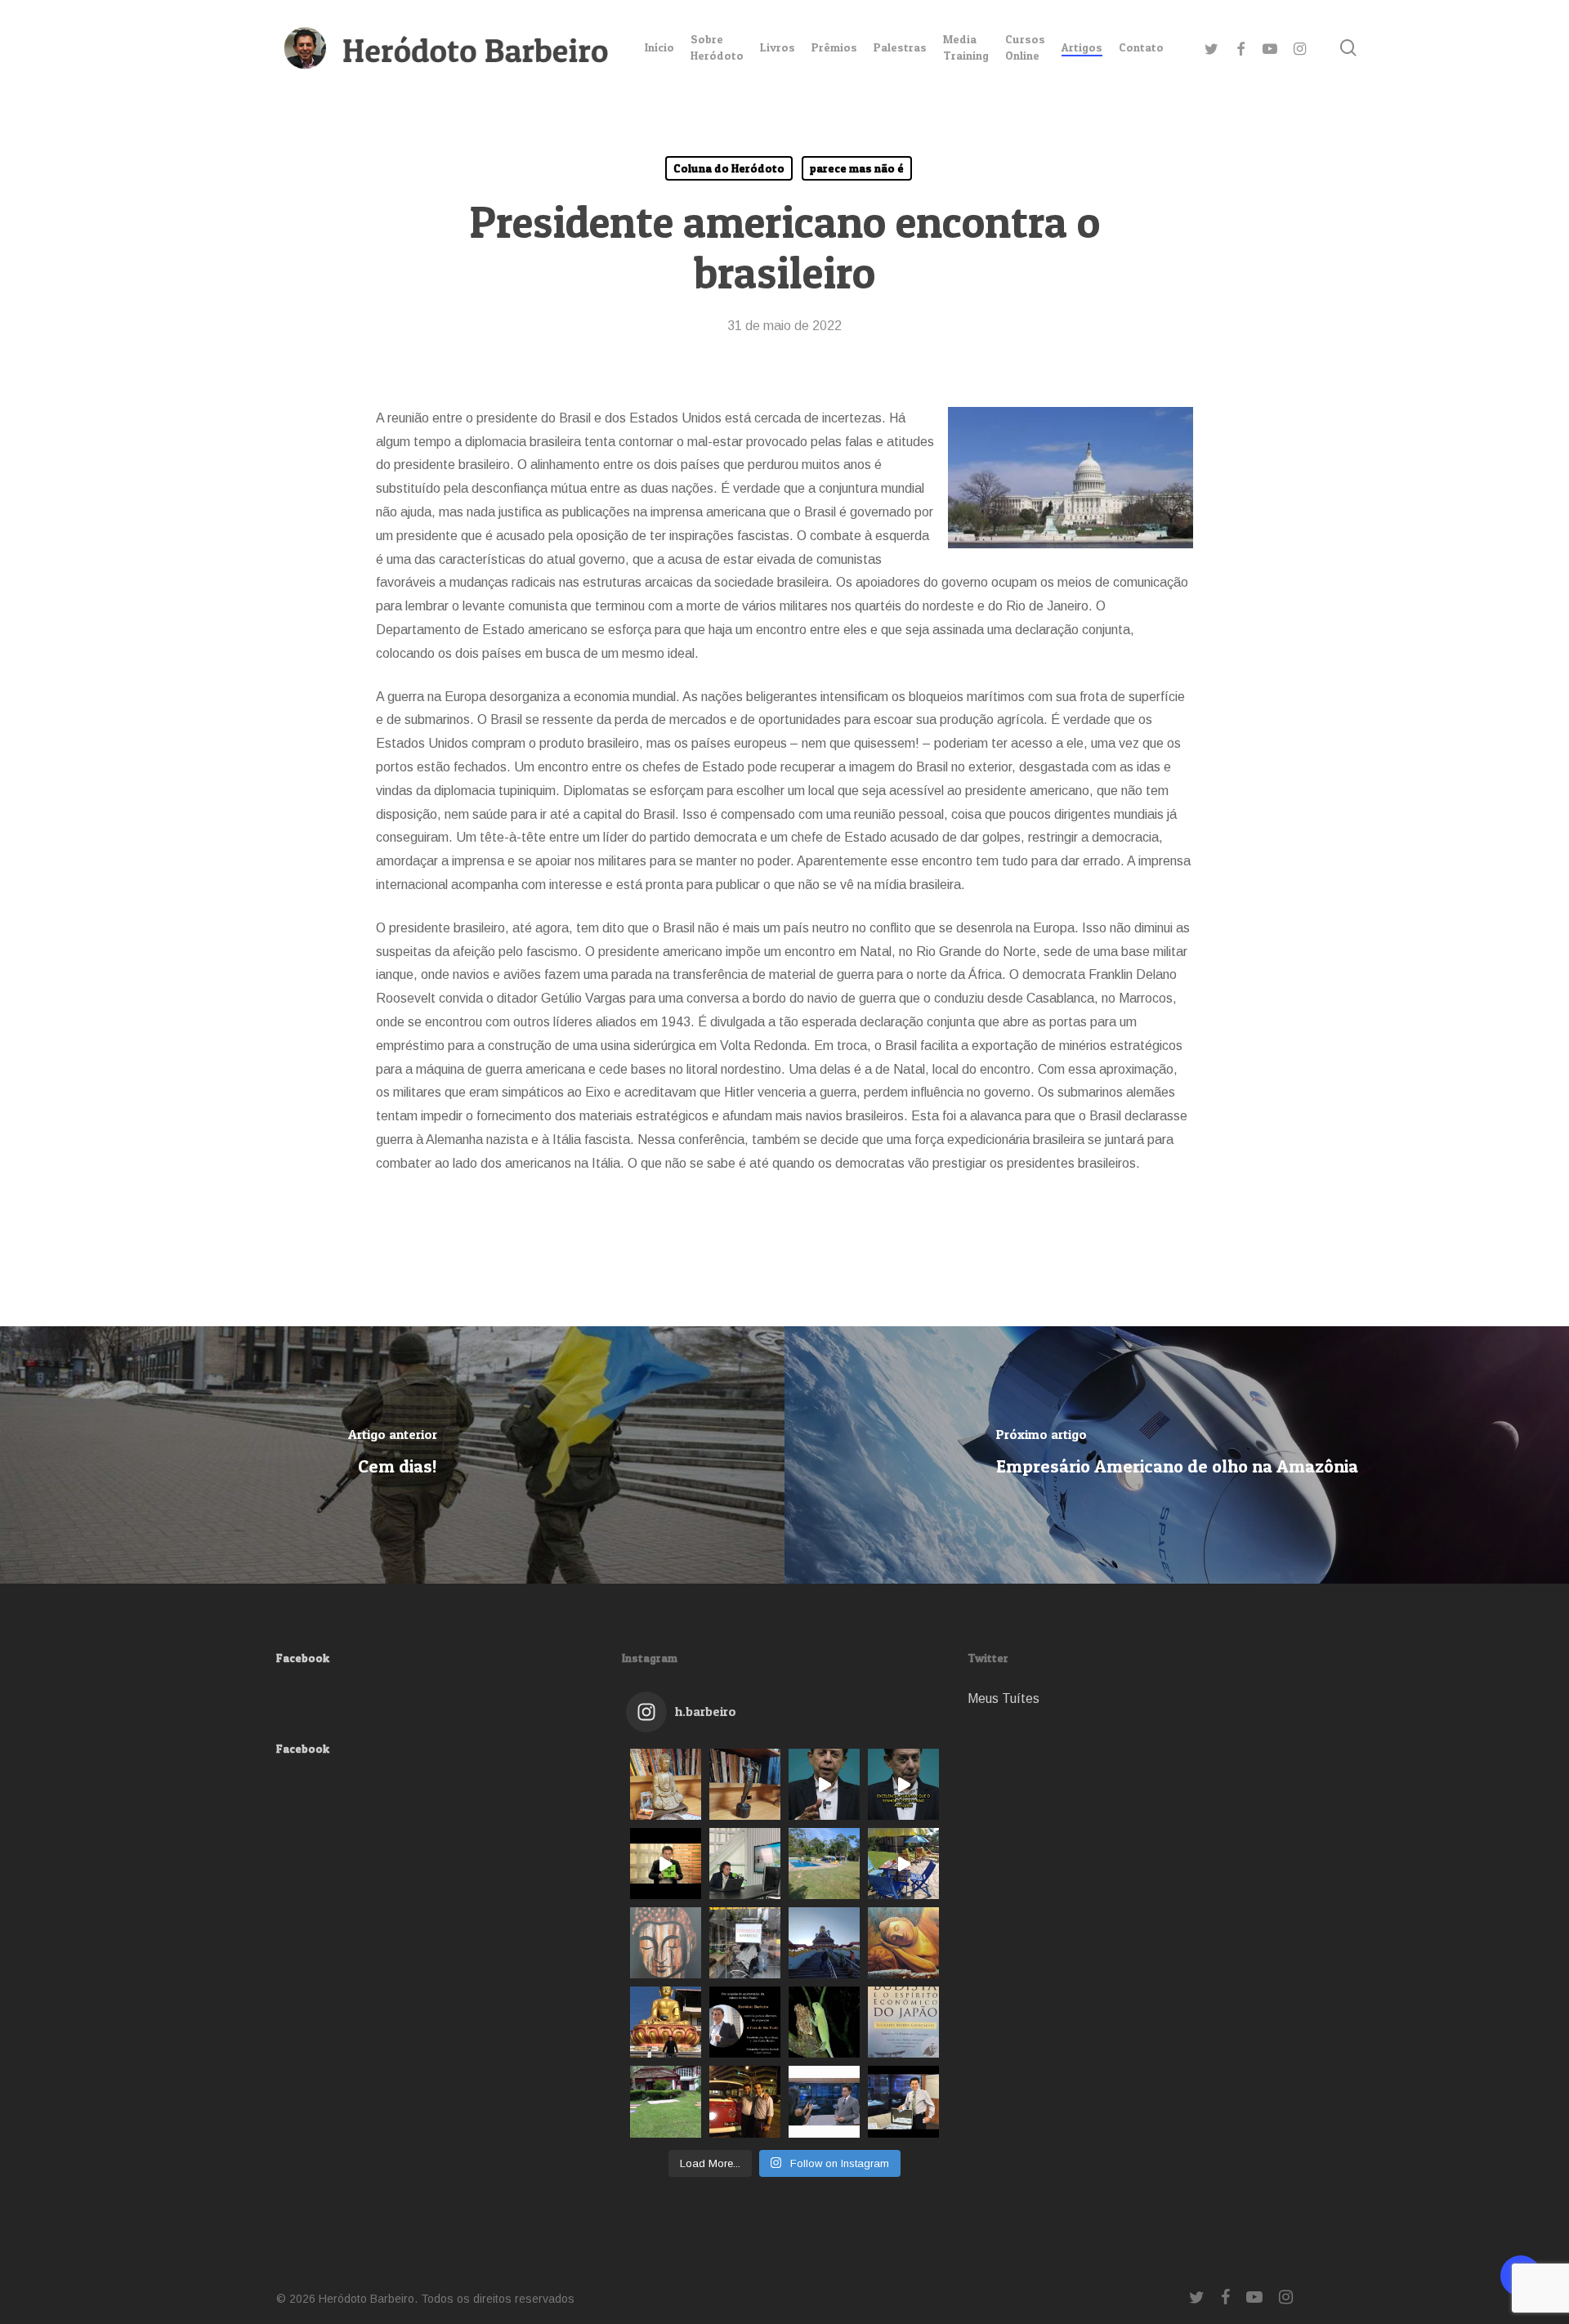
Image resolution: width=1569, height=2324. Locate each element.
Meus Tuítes (1004, 1698)
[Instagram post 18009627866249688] (666, 2022)
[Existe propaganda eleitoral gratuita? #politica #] (824, 1784)
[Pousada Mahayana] (666, 2101)
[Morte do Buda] (903, 1943)
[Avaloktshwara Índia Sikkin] (824, 1943)
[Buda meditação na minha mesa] (666, 1784)
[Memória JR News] (824, 2101)
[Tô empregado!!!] (745, 1943)
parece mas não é (857, 168)
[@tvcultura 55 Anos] (666, 1864)
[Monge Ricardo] (903, 2022)
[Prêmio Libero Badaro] (745, 1784)
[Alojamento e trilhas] (824, 1864)
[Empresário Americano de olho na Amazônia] (1177, 1455)
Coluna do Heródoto (729, 168)
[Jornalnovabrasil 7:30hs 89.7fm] (745, 1864)
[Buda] (666, 1943)
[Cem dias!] (392, 1455)
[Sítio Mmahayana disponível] (903, 1864)
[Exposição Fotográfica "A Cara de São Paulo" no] (745, 2022)
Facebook (303, 1658)
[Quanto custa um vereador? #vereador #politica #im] (903, 1784)
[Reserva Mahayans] (824, 2022)
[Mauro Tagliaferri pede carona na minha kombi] (745, 2101)
